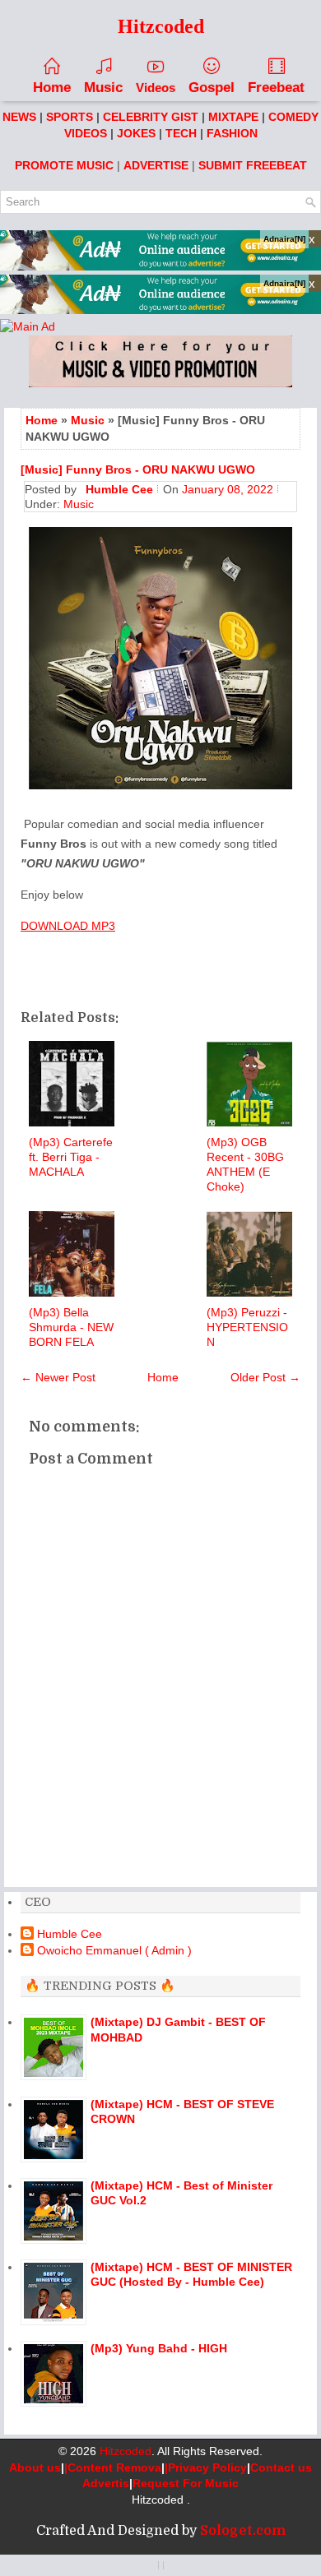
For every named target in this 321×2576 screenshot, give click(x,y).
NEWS (19, 117)
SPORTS (70, 117)
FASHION (232, 133)
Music (103, 88)
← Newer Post (58, 1377)
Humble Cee (70, 1934)
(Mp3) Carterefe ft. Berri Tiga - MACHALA (71, 1157)
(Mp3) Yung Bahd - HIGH (159, 2348)
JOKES (136, 133)
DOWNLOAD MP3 (68, 926)
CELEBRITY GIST (151, 117)
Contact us (281, 2467)
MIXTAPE (233, 117)
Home (52, 88)
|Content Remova (113, 2467)
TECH (181, 133)
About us (35, 2467)
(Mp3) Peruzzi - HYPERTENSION (247, 1327)
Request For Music (186, 2483)
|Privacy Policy (206, 2467)
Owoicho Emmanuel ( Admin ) (114, 1950)
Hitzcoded (126, 2451)
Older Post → (265, 1377)
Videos (156, 88)
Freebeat (276, 88)
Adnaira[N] (284, 239)
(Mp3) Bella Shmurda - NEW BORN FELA (71, 1327)
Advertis (106, 2483)
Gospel (212, 88)
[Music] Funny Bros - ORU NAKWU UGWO (138, 469)
